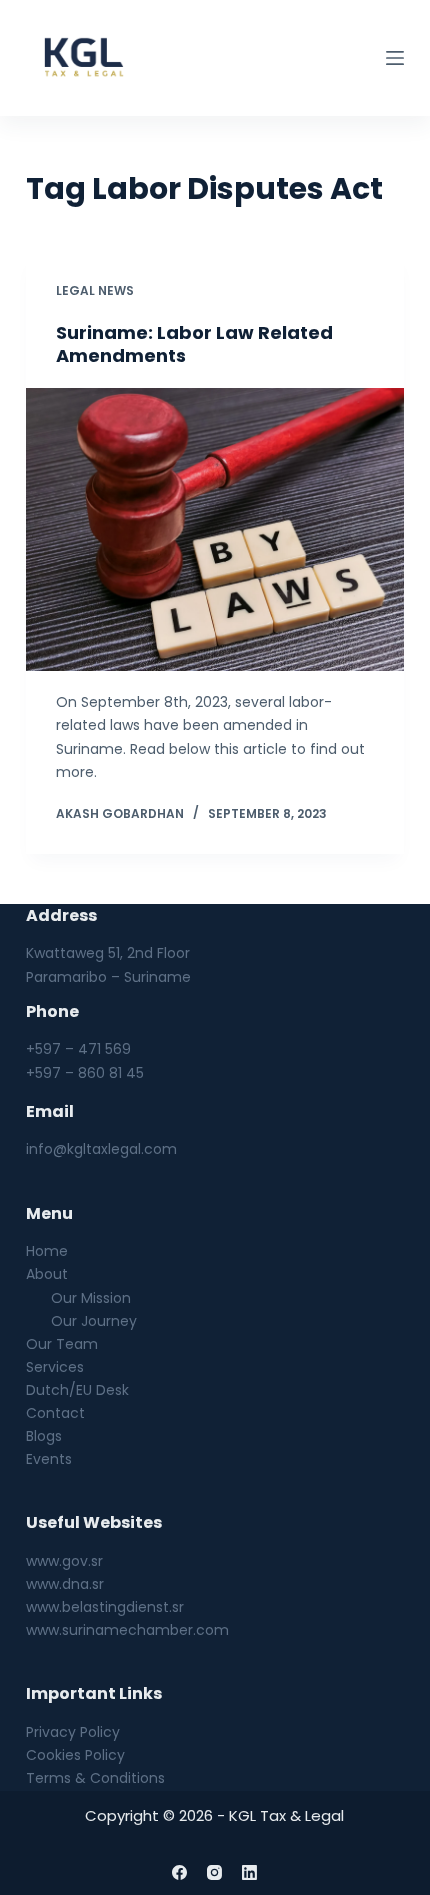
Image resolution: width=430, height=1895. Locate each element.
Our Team (62, 1344)
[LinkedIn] (249, 1872)
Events (49, 1459)
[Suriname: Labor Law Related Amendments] (215, 530)
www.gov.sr (64, 1561)
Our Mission (91, 1298)
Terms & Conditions (95, 1778)
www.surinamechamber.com (127, 1630)
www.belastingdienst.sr (105, 1607)
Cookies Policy (75, 1755)
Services (55, 1367)
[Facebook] (179, 1872)
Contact (55, 1413)
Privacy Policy (73, 1732)
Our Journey (94, 1321)
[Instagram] (214, 1872)
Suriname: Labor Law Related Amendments (194, 344)
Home (47, 1251)
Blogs (44, 1436)
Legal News (95, 290)
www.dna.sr (65, 1584)
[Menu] (395, 58)
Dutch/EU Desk (77, 1390)
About (47, 1274)
